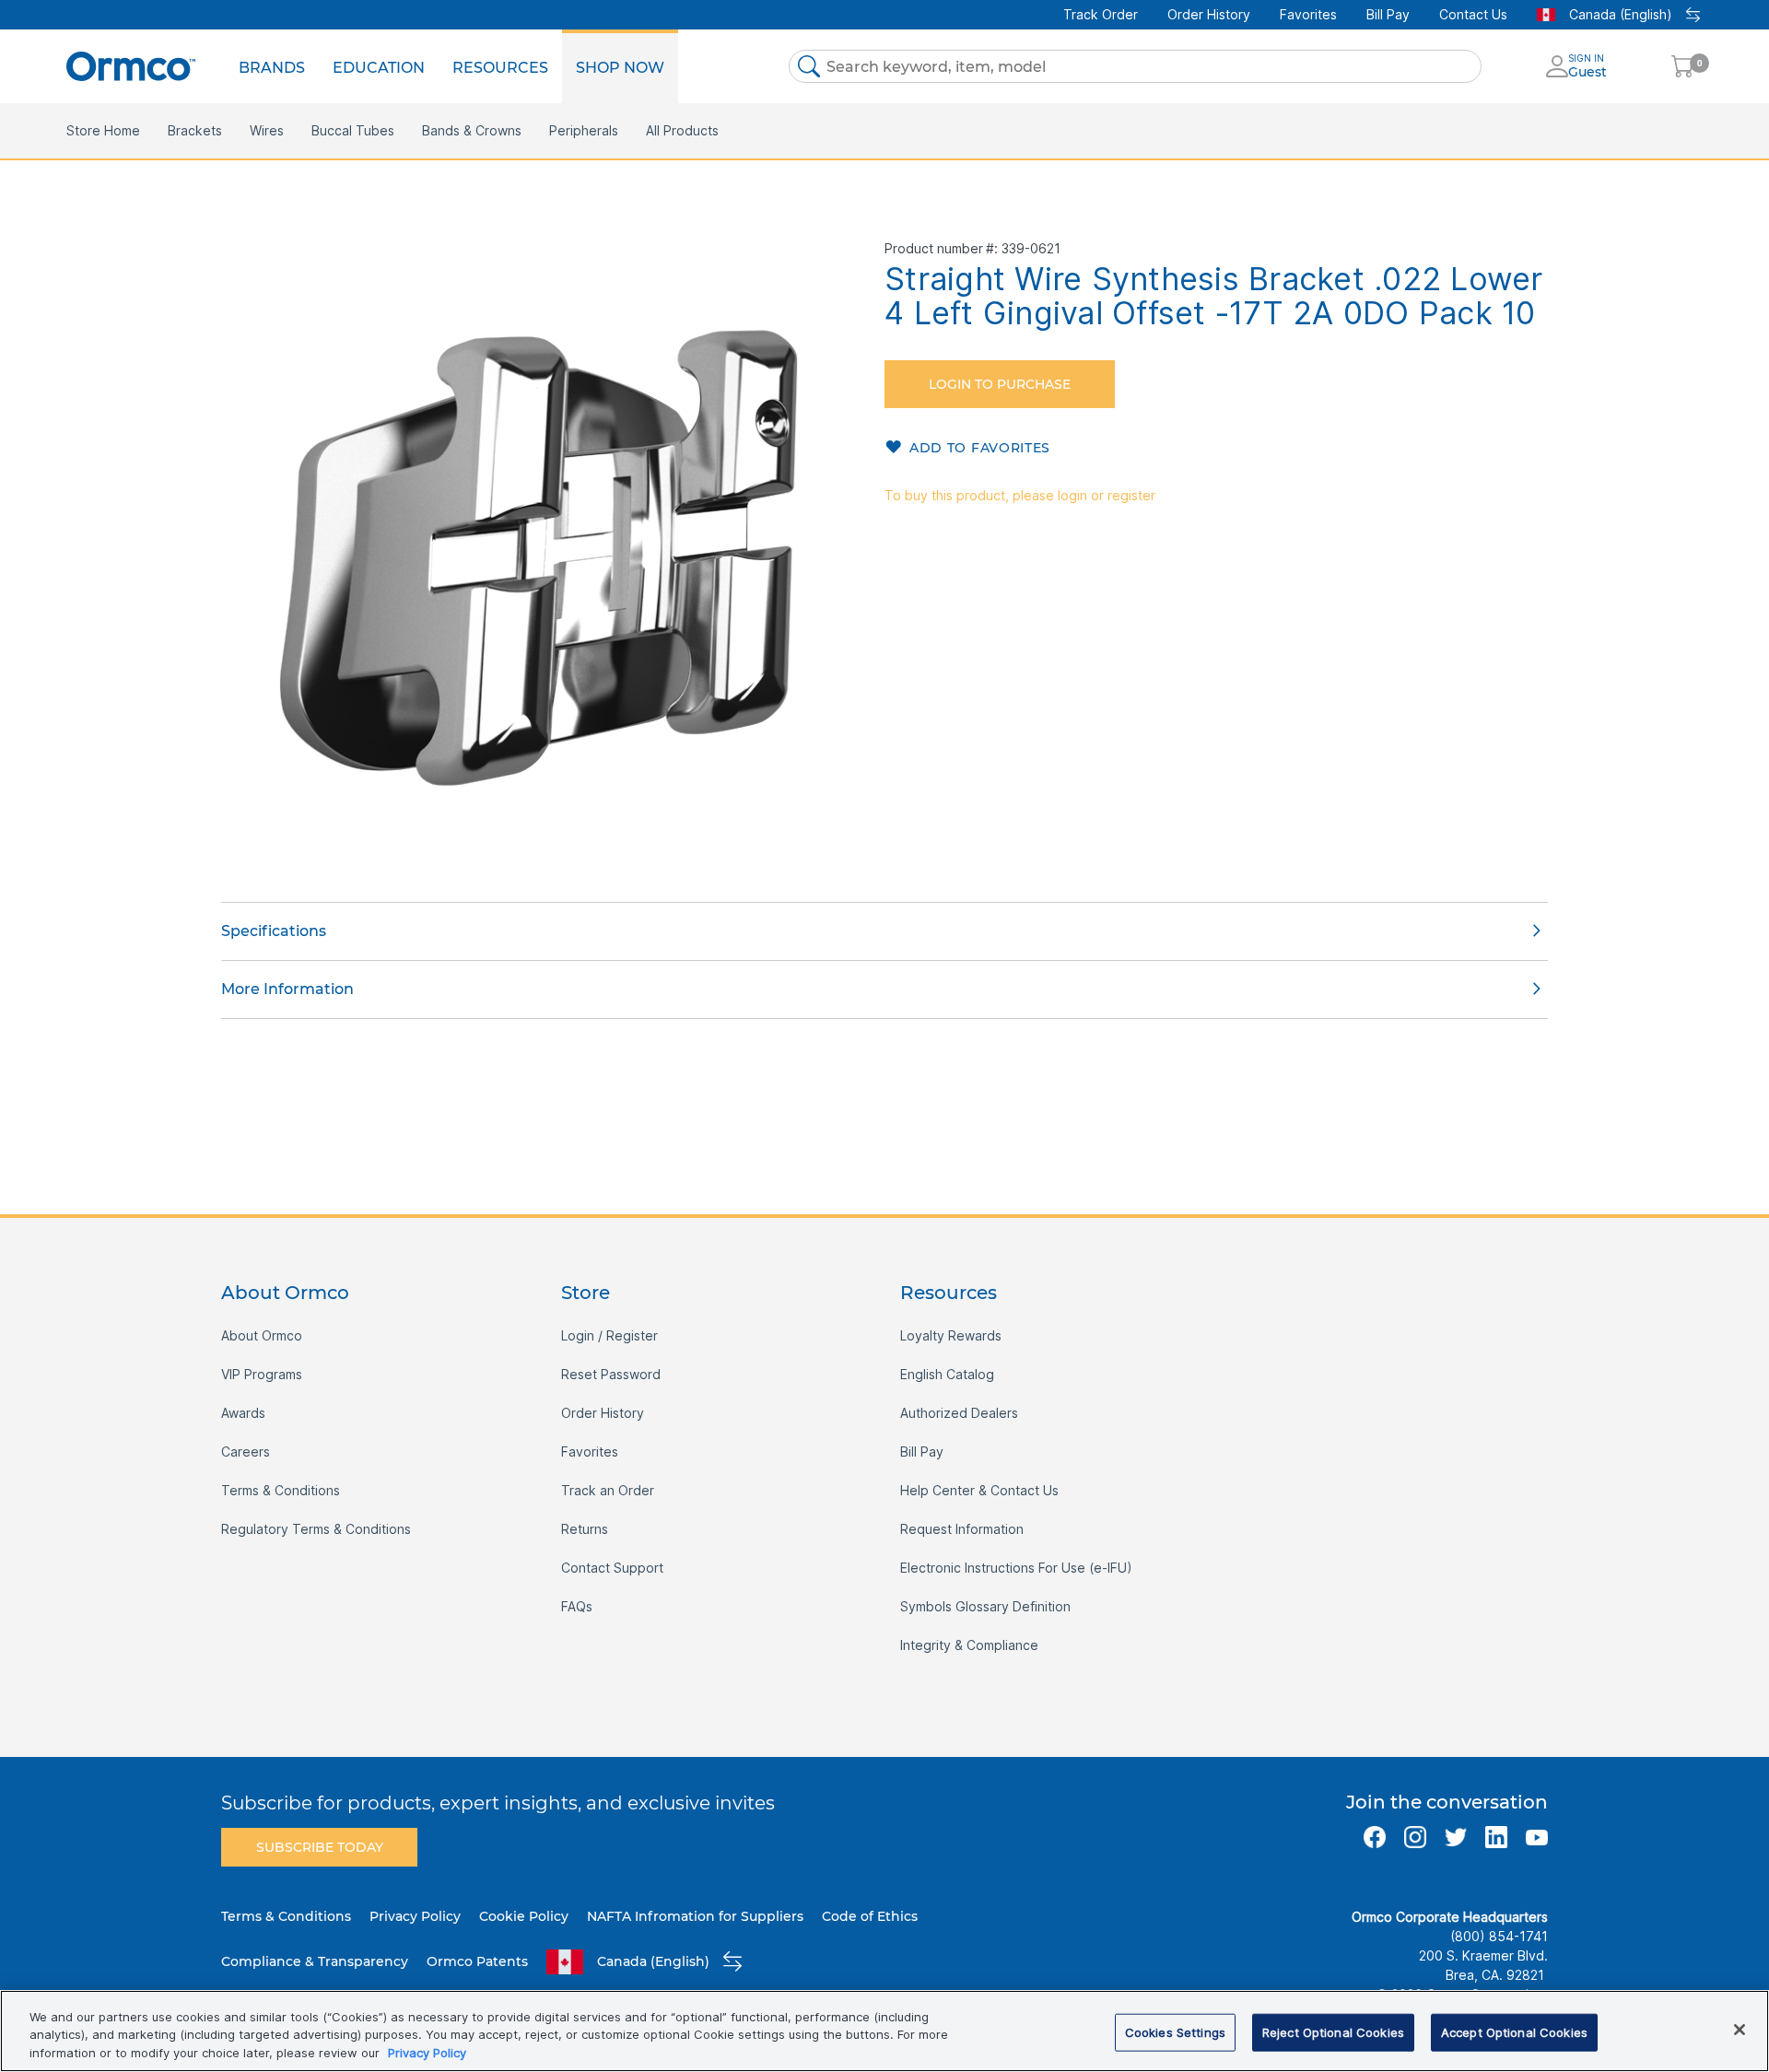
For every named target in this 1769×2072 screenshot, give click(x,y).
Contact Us (1473, 14)
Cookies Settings (1175, 2031)
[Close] (1740, 2030)
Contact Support (612, 1568)
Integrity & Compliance (969, 1645)
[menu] (451, 66)
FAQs (577, 1606)
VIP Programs (262, 1374)
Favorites (1308, 14)
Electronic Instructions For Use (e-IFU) (1016, 1568)
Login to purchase (1000, 384)
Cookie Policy (524, 1916)
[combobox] (1135, 66)
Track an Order (608, 1490)
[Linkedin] (1496, 1837)
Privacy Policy (415, 1916)
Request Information (962, 1529)
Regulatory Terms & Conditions (316, 1529)
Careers (246, 1452)
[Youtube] (1537, 1837)
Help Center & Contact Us (979, 1490)
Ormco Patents (477, 1961)
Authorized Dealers (959, 1413)
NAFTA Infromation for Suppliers (695, 1916)
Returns (585, 1529)
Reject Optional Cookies (1333, 2031)
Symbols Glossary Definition (985, 1606)
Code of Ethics (870, 1916)
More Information (287, 989)
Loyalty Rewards (951, 1335)
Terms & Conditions (281, 1490)
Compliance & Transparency (315, 1961)
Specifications (274, 931)
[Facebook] (1375, 1837)
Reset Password (611, 1374)
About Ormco (262, 1335)
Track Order (1101, 14)
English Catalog (947, 1374)
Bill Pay (1388, 14)
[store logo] (131, 66)
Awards (243, 1413)
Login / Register (609, 1335)
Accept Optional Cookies (1514, 2031)
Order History (1209, 14)
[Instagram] (1415, 1837)
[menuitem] (272, 66)
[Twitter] (1456, 1837)
